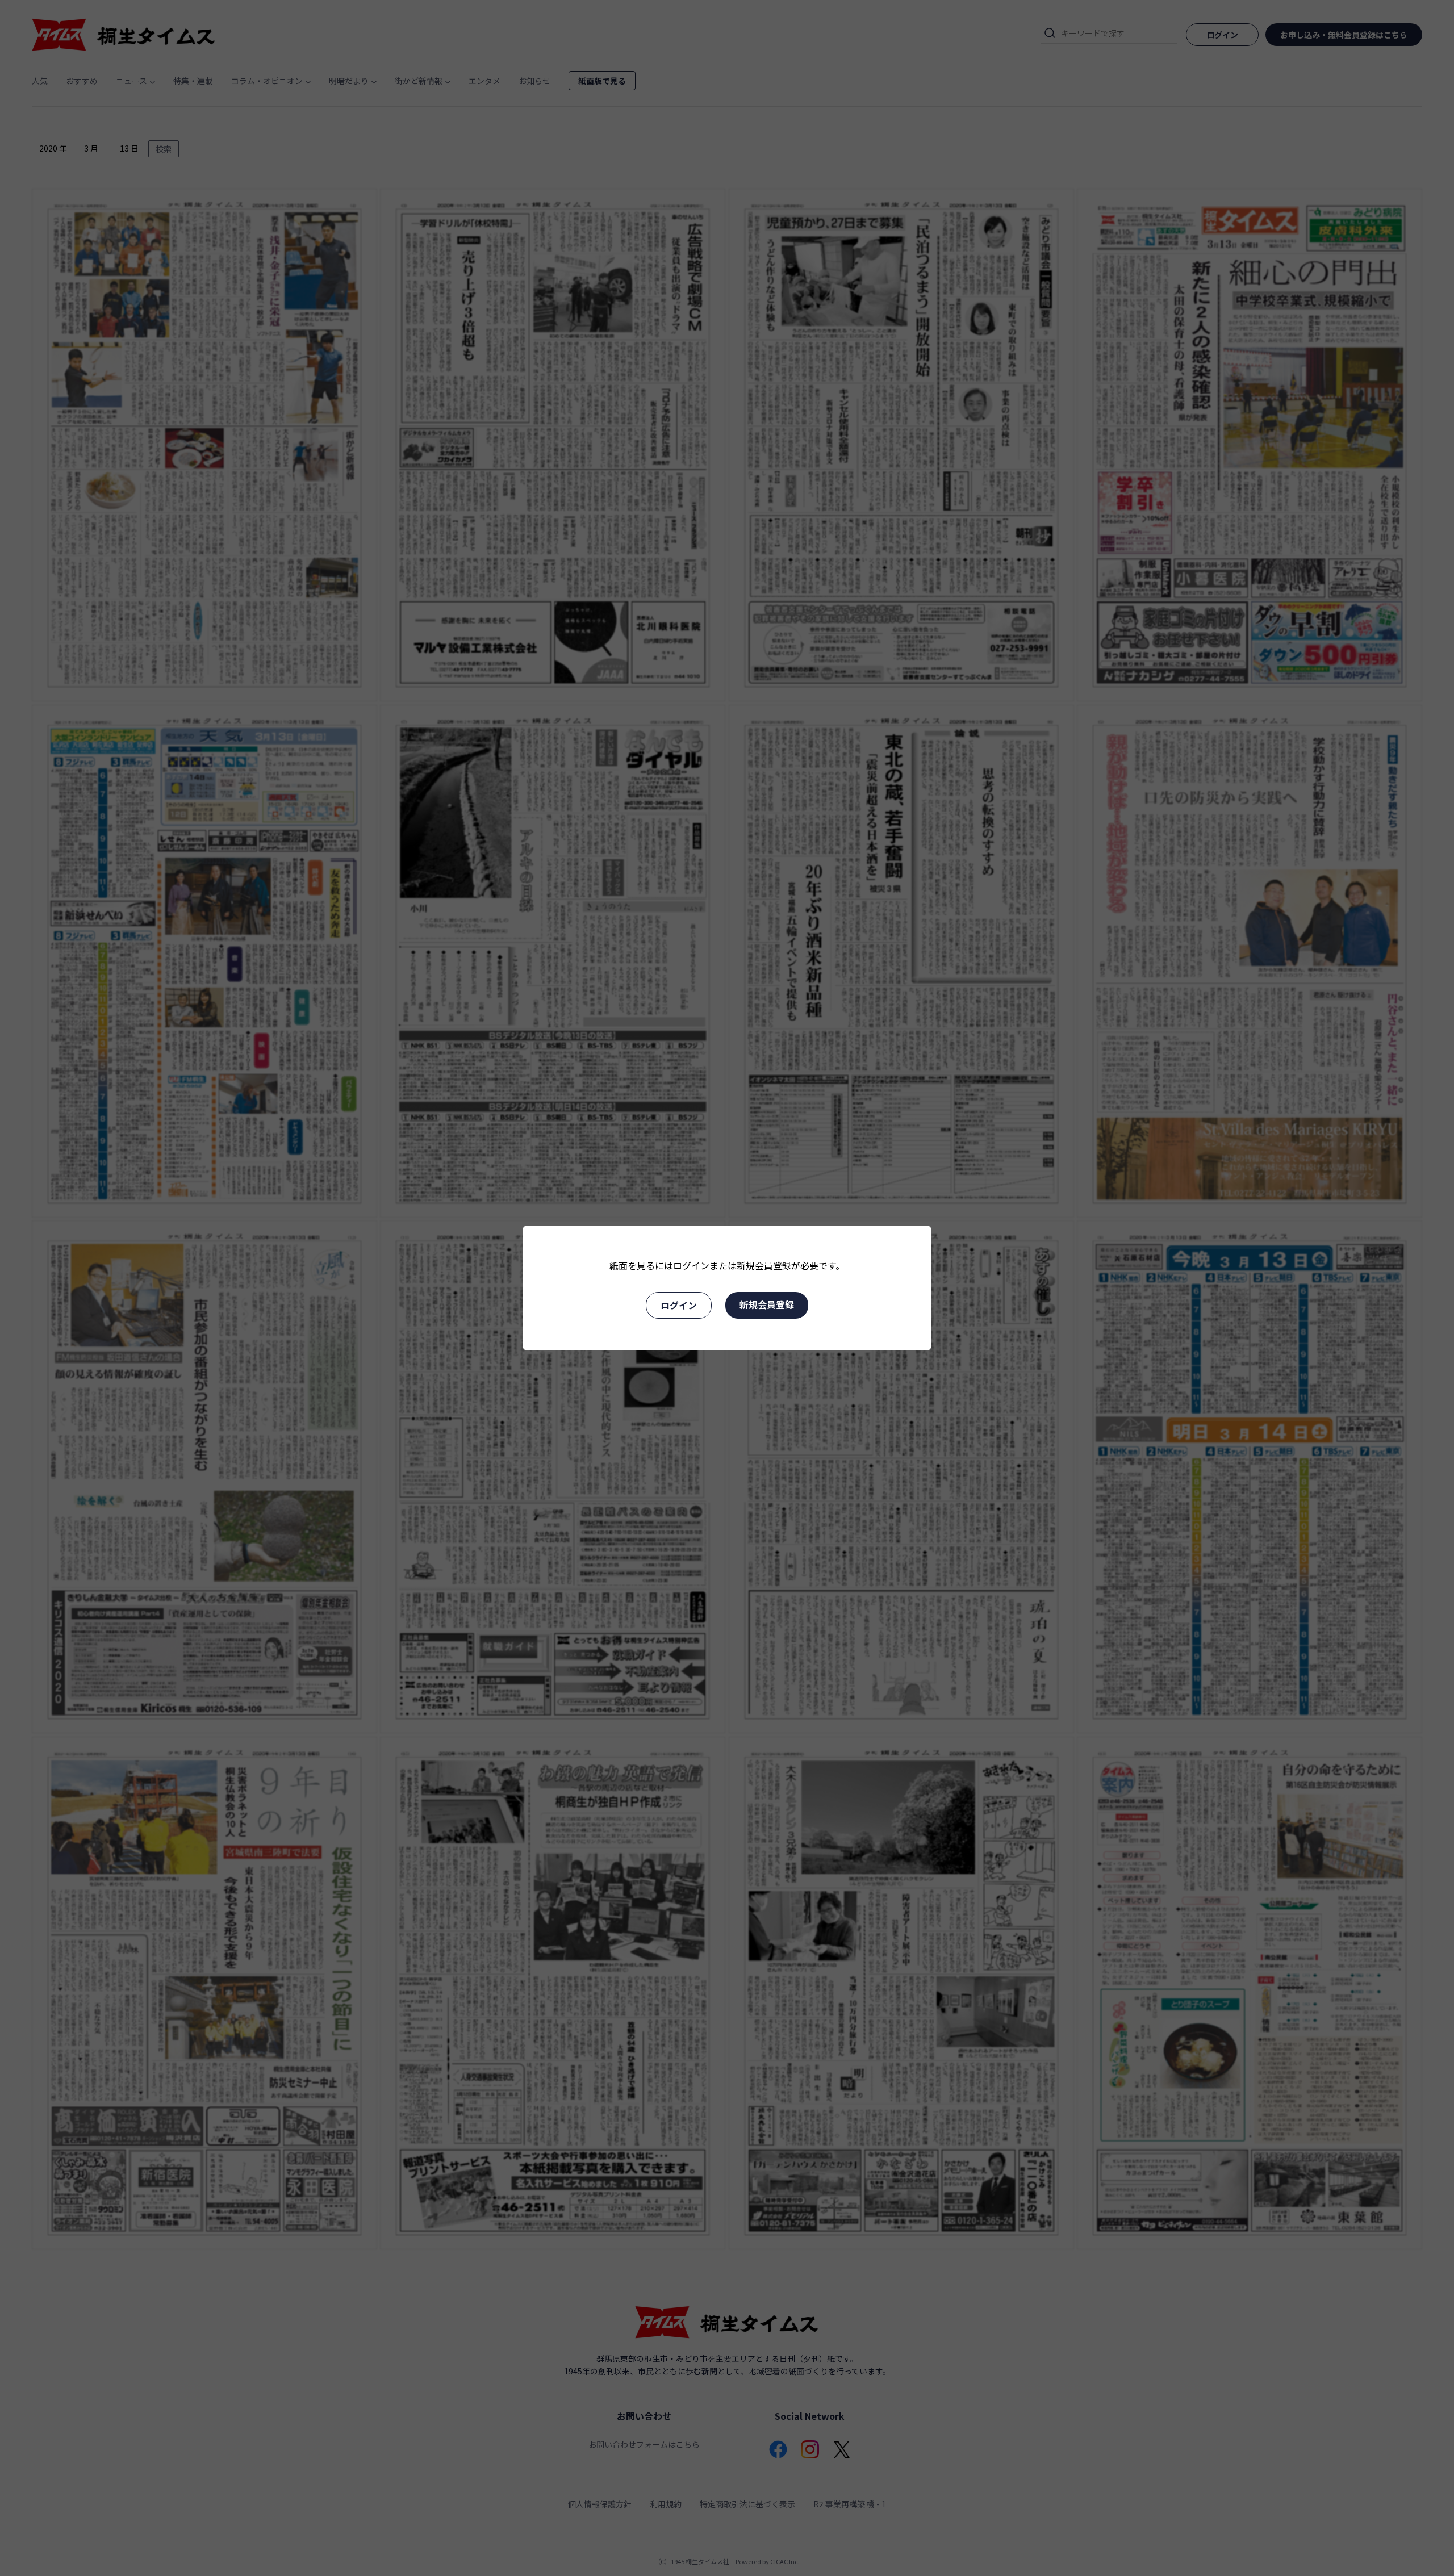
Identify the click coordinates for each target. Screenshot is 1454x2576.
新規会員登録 (767, 1304)
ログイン (679, 1305)
